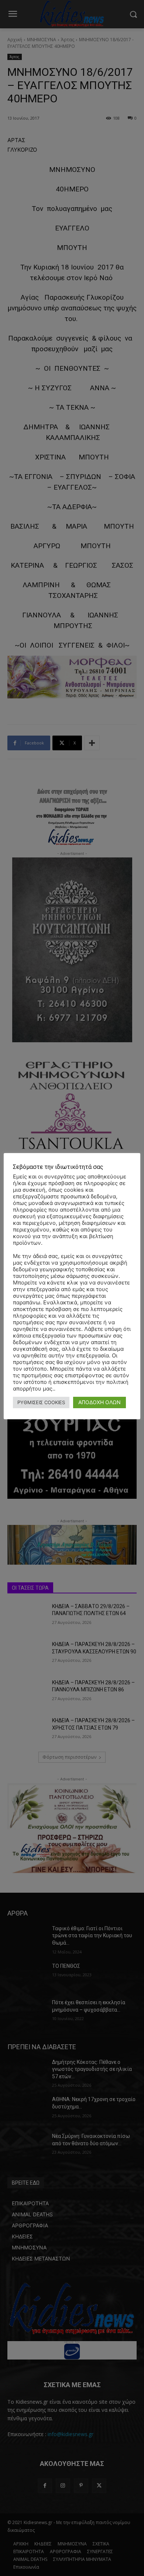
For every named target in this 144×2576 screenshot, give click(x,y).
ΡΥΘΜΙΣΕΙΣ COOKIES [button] (41, 1402)
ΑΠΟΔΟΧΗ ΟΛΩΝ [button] (100, 1402)
